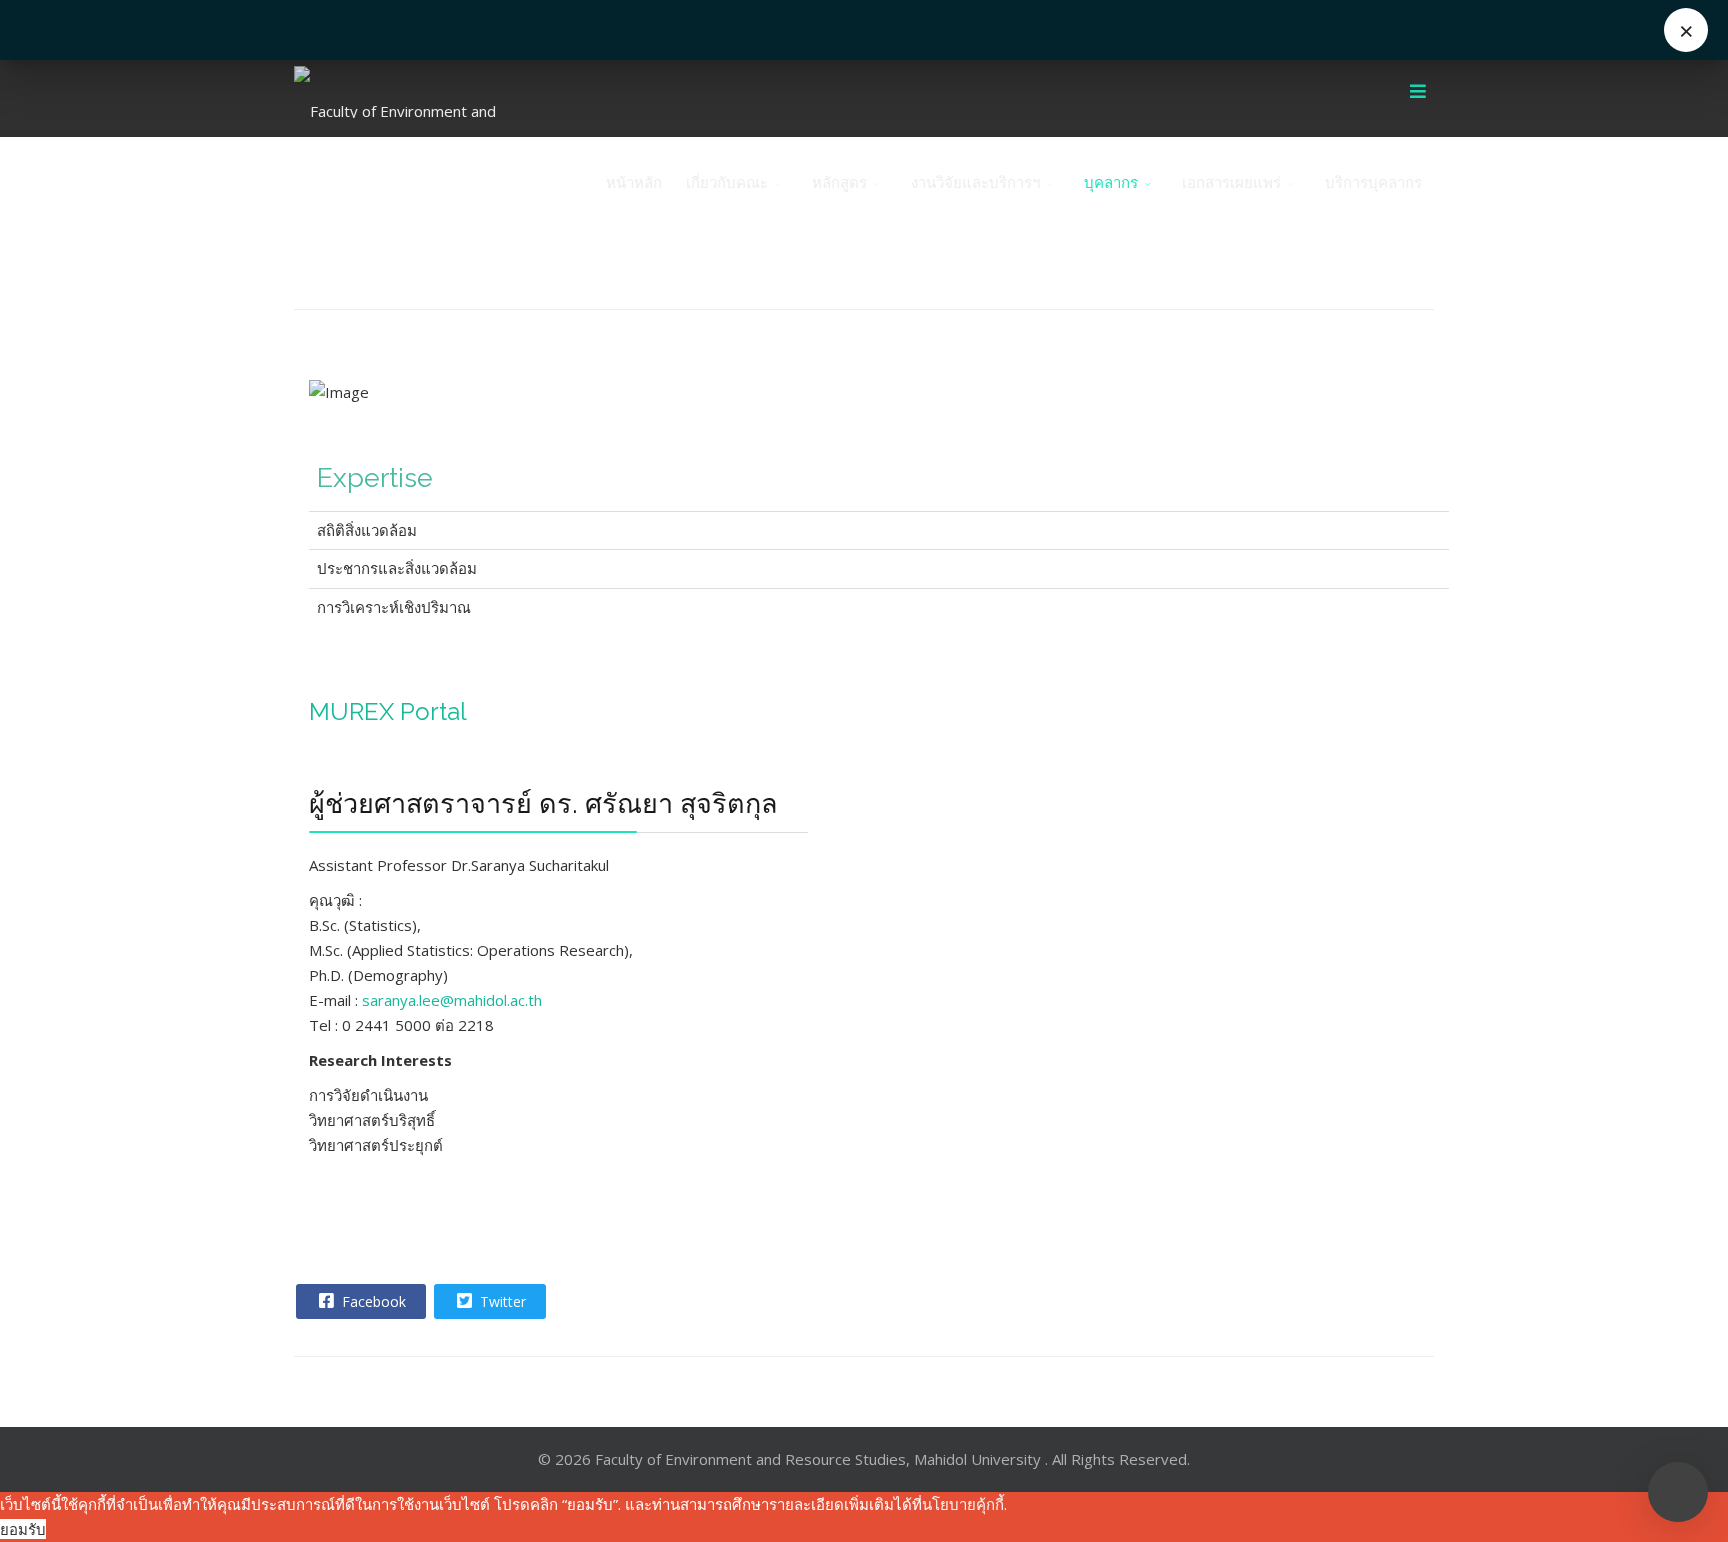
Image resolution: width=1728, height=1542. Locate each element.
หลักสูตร (839, 182)
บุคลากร (1111, 182)
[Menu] (1418, 92)
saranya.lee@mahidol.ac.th (452, 1000)
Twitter (501, 1301)
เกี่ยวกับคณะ (727, 182)
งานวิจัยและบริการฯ (975, 182)
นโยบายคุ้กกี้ (963, 1504)
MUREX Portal (388, 711)
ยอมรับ (23, 1529)
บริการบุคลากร (1373, 182)
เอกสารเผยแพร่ (1231, 182)
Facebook (372, 1301)
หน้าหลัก (634, 182)
